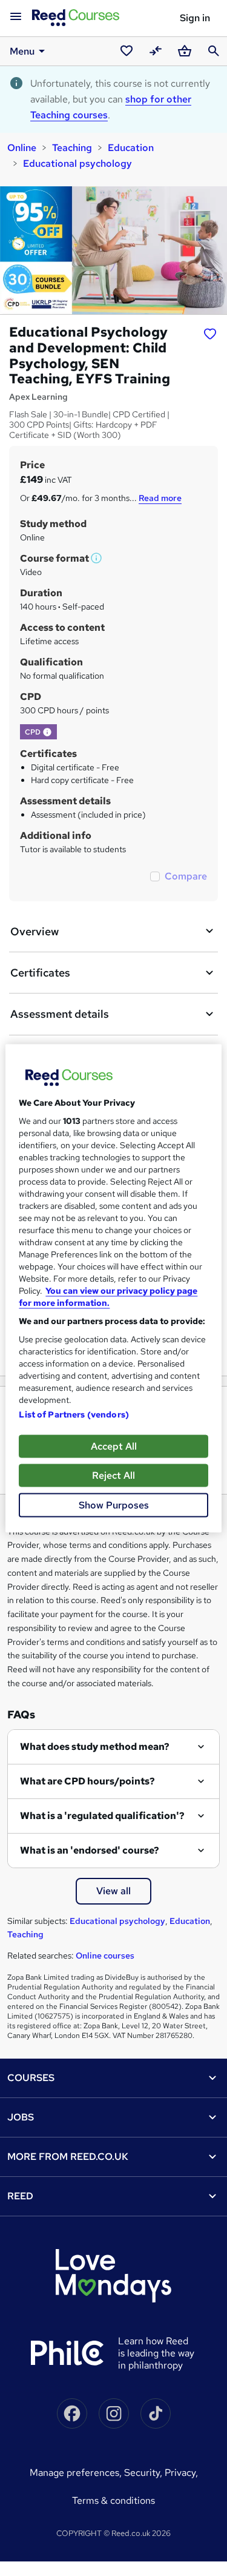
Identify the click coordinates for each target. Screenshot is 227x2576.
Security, (144, 2473)
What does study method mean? (95, 1747)
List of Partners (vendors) (74, 1414)
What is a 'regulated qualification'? (102, 1816)
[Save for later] (210, 334)
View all (113, 1891)
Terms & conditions (113, 2500)
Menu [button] (22, 51)
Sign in (195, 18)
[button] (97, 558)
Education (131, 148)
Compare (186, 876)
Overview (35, 931)
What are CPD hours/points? (87, 1781)
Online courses (105, 1956)
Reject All (113, 1475)
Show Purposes (114, 1505)
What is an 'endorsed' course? (90, 1850)
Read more (160, 498)
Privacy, (181, 2473)
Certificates (40, 973)
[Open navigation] (16, 17)
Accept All (114, 1446)
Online (22, 148)
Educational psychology (77, 163)
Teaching (72, 148)
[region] (113, 1288)
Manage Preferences (74, 2473)
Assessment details (60, 1014)
